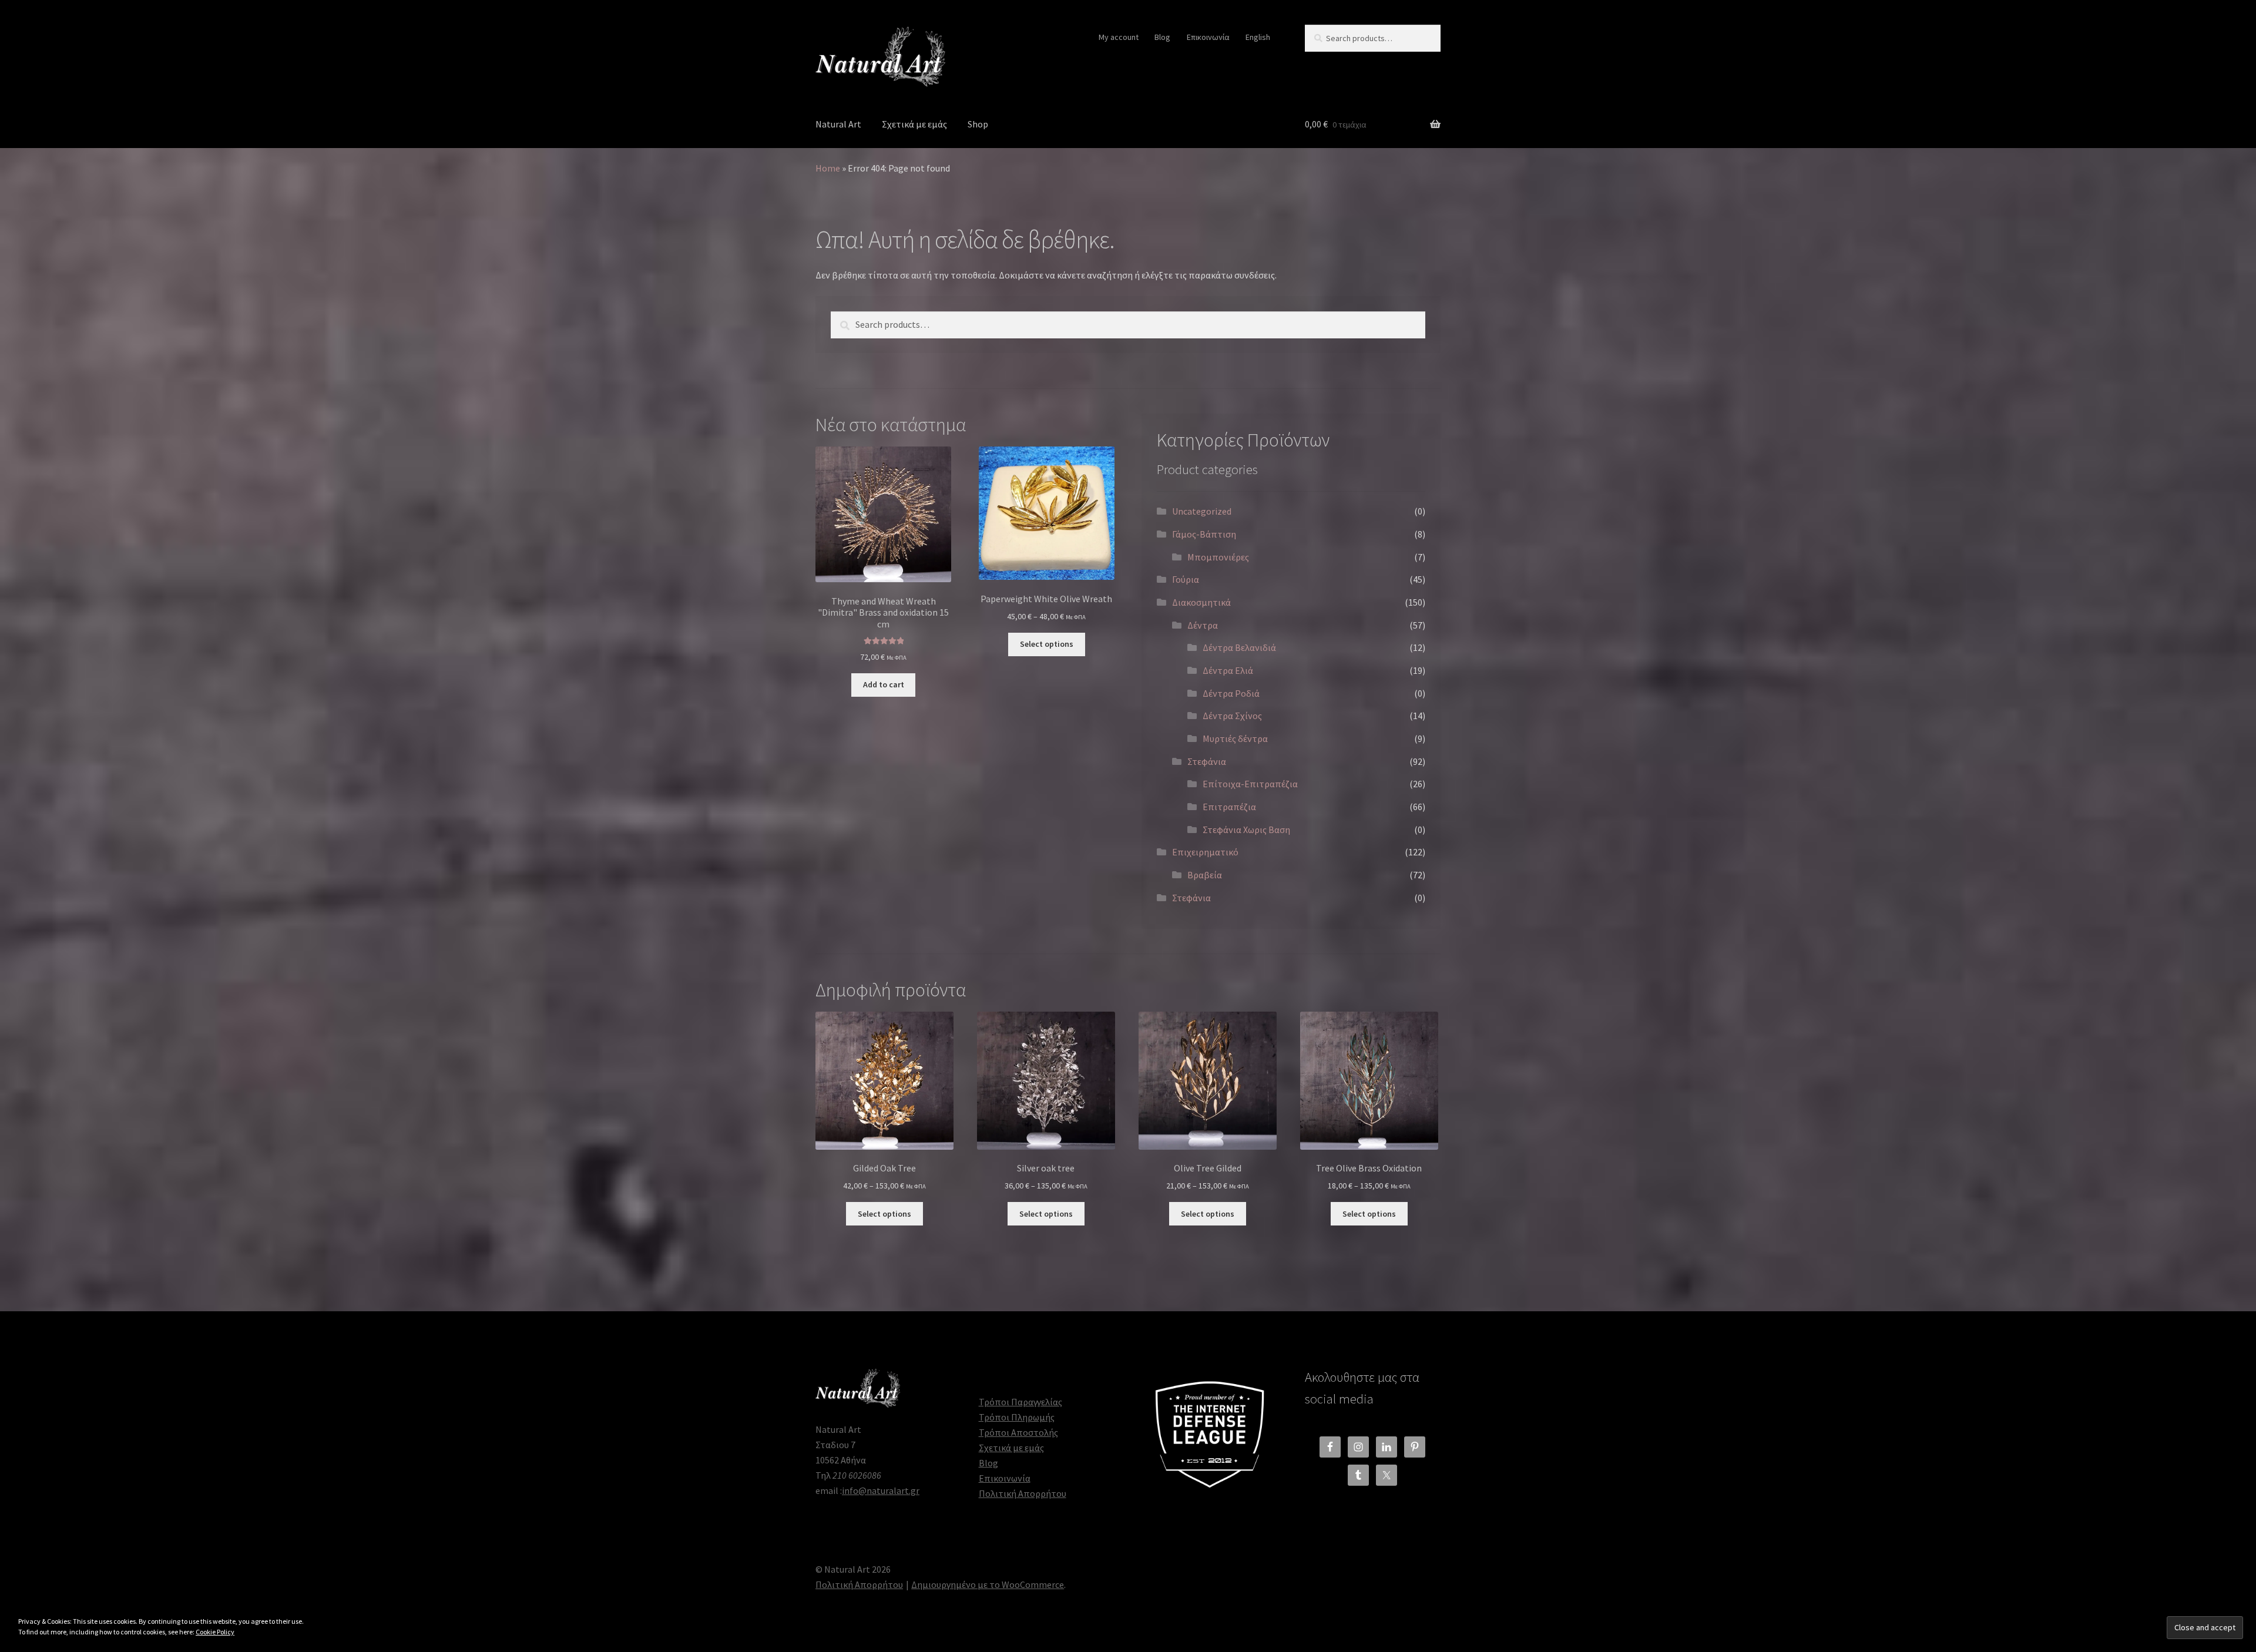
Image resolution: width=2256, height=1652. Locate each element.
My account (1119, 37)
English (1258, 37)
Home (828, 168)
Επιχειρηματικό (1205, 852)
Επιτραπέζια (1229, 807)
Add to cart (884, 684)
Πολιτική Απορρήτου (1023, 1493)
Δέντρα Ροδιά (1231, 693)
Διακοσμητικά (1201, 602)
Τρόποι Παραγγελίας (1020, 1402)
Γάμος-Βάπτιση (1204, 534)
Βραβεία (1205, 875)
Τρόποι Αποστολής (1018, 1432)
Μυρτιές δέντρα (1235, 738)
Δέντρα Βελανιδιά (1239, 647)
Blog (1162, 37)
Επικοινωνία (1208, 37)
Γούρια (1186, 579)
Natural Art (838, 124)
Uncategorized (1202, 511)
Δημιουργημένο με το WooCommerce (988, 1584)
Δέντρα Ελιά (1228, 670)
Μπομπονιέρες (1218, 557)
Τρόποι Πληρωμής (1017, 1417)
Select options (1047, 644)
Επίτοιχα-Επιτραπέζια (1250, 784)
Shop (978, 124)
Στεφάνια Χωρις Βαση (1246, 830)
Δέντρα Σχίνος (1232, 716)
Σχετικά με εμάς (914, 124)
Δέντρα (1203, 625)
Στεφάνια (1207, 761)
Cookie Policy (215, 1632)
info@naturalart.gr (881, 1490)
